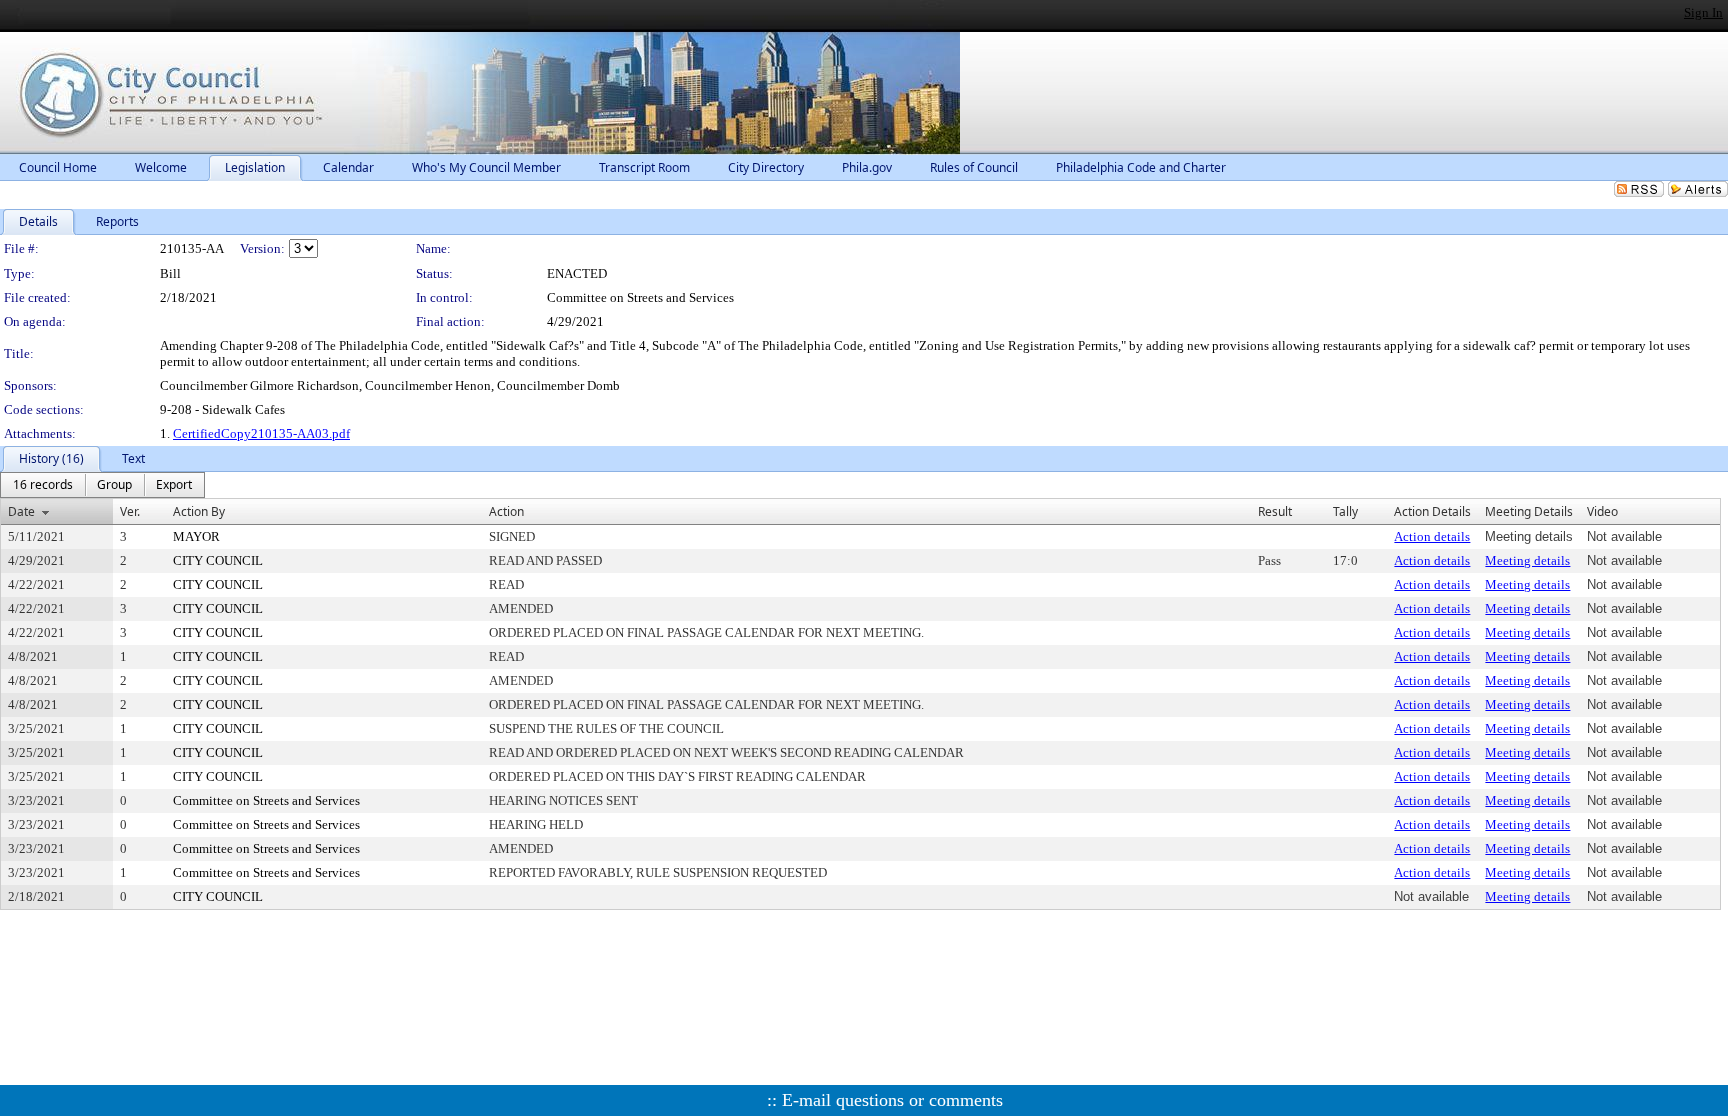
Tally (1345, 511)
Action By (199, 511)
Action (506, 511)
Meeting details (1527, 560)
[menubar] (102, 485)
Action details (1432, 536)
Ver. (130, 511)
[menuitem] (43, 485)
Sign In (1703, 12)
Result (1275, 511)
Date (21, 511)
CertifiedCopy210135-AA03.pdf (261, 433)
